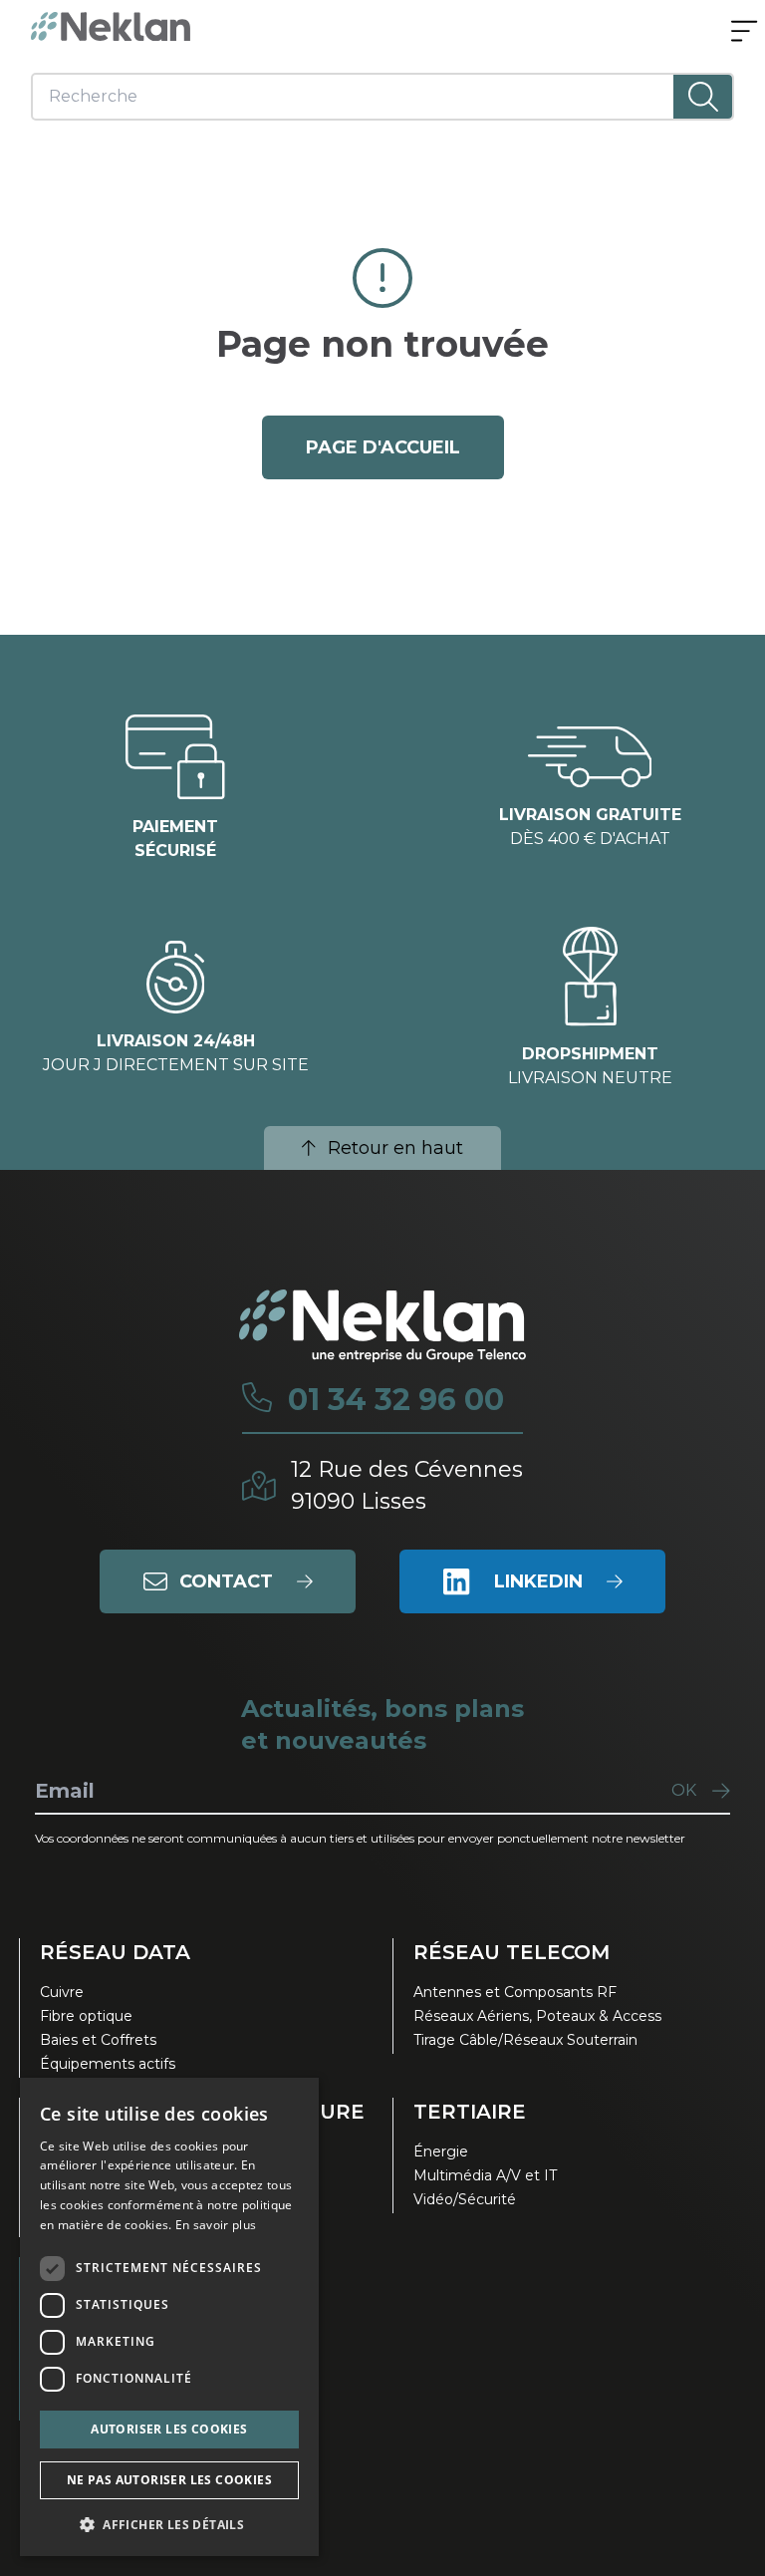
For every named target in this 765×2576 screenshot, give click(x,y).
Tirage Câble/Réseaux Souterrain (525, 2040)
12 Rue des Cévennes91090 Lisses (407, 1485)
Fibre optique (86, 2016)
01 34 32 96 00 (396, 1400)
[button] (169, 2524)
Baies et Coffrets (98, 2040)
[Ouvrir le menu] (744, 33)
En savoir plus (216, 2225)
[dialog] (169, 2317)
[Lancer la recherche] (703, 97)
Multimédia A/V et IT (485, 2175)
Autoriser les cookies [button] (169, 2429)
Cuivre (62, 1992)
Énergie (441, 2151)
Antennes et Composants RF (515, 1992)
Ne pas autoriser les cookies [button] (169, 2480)
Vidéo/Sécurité (465, 2199)
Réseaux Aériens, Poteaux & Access (537, 2016)
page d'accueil (383, 447)
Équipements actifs (108, 2064)
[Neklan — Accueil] (111, 26)
